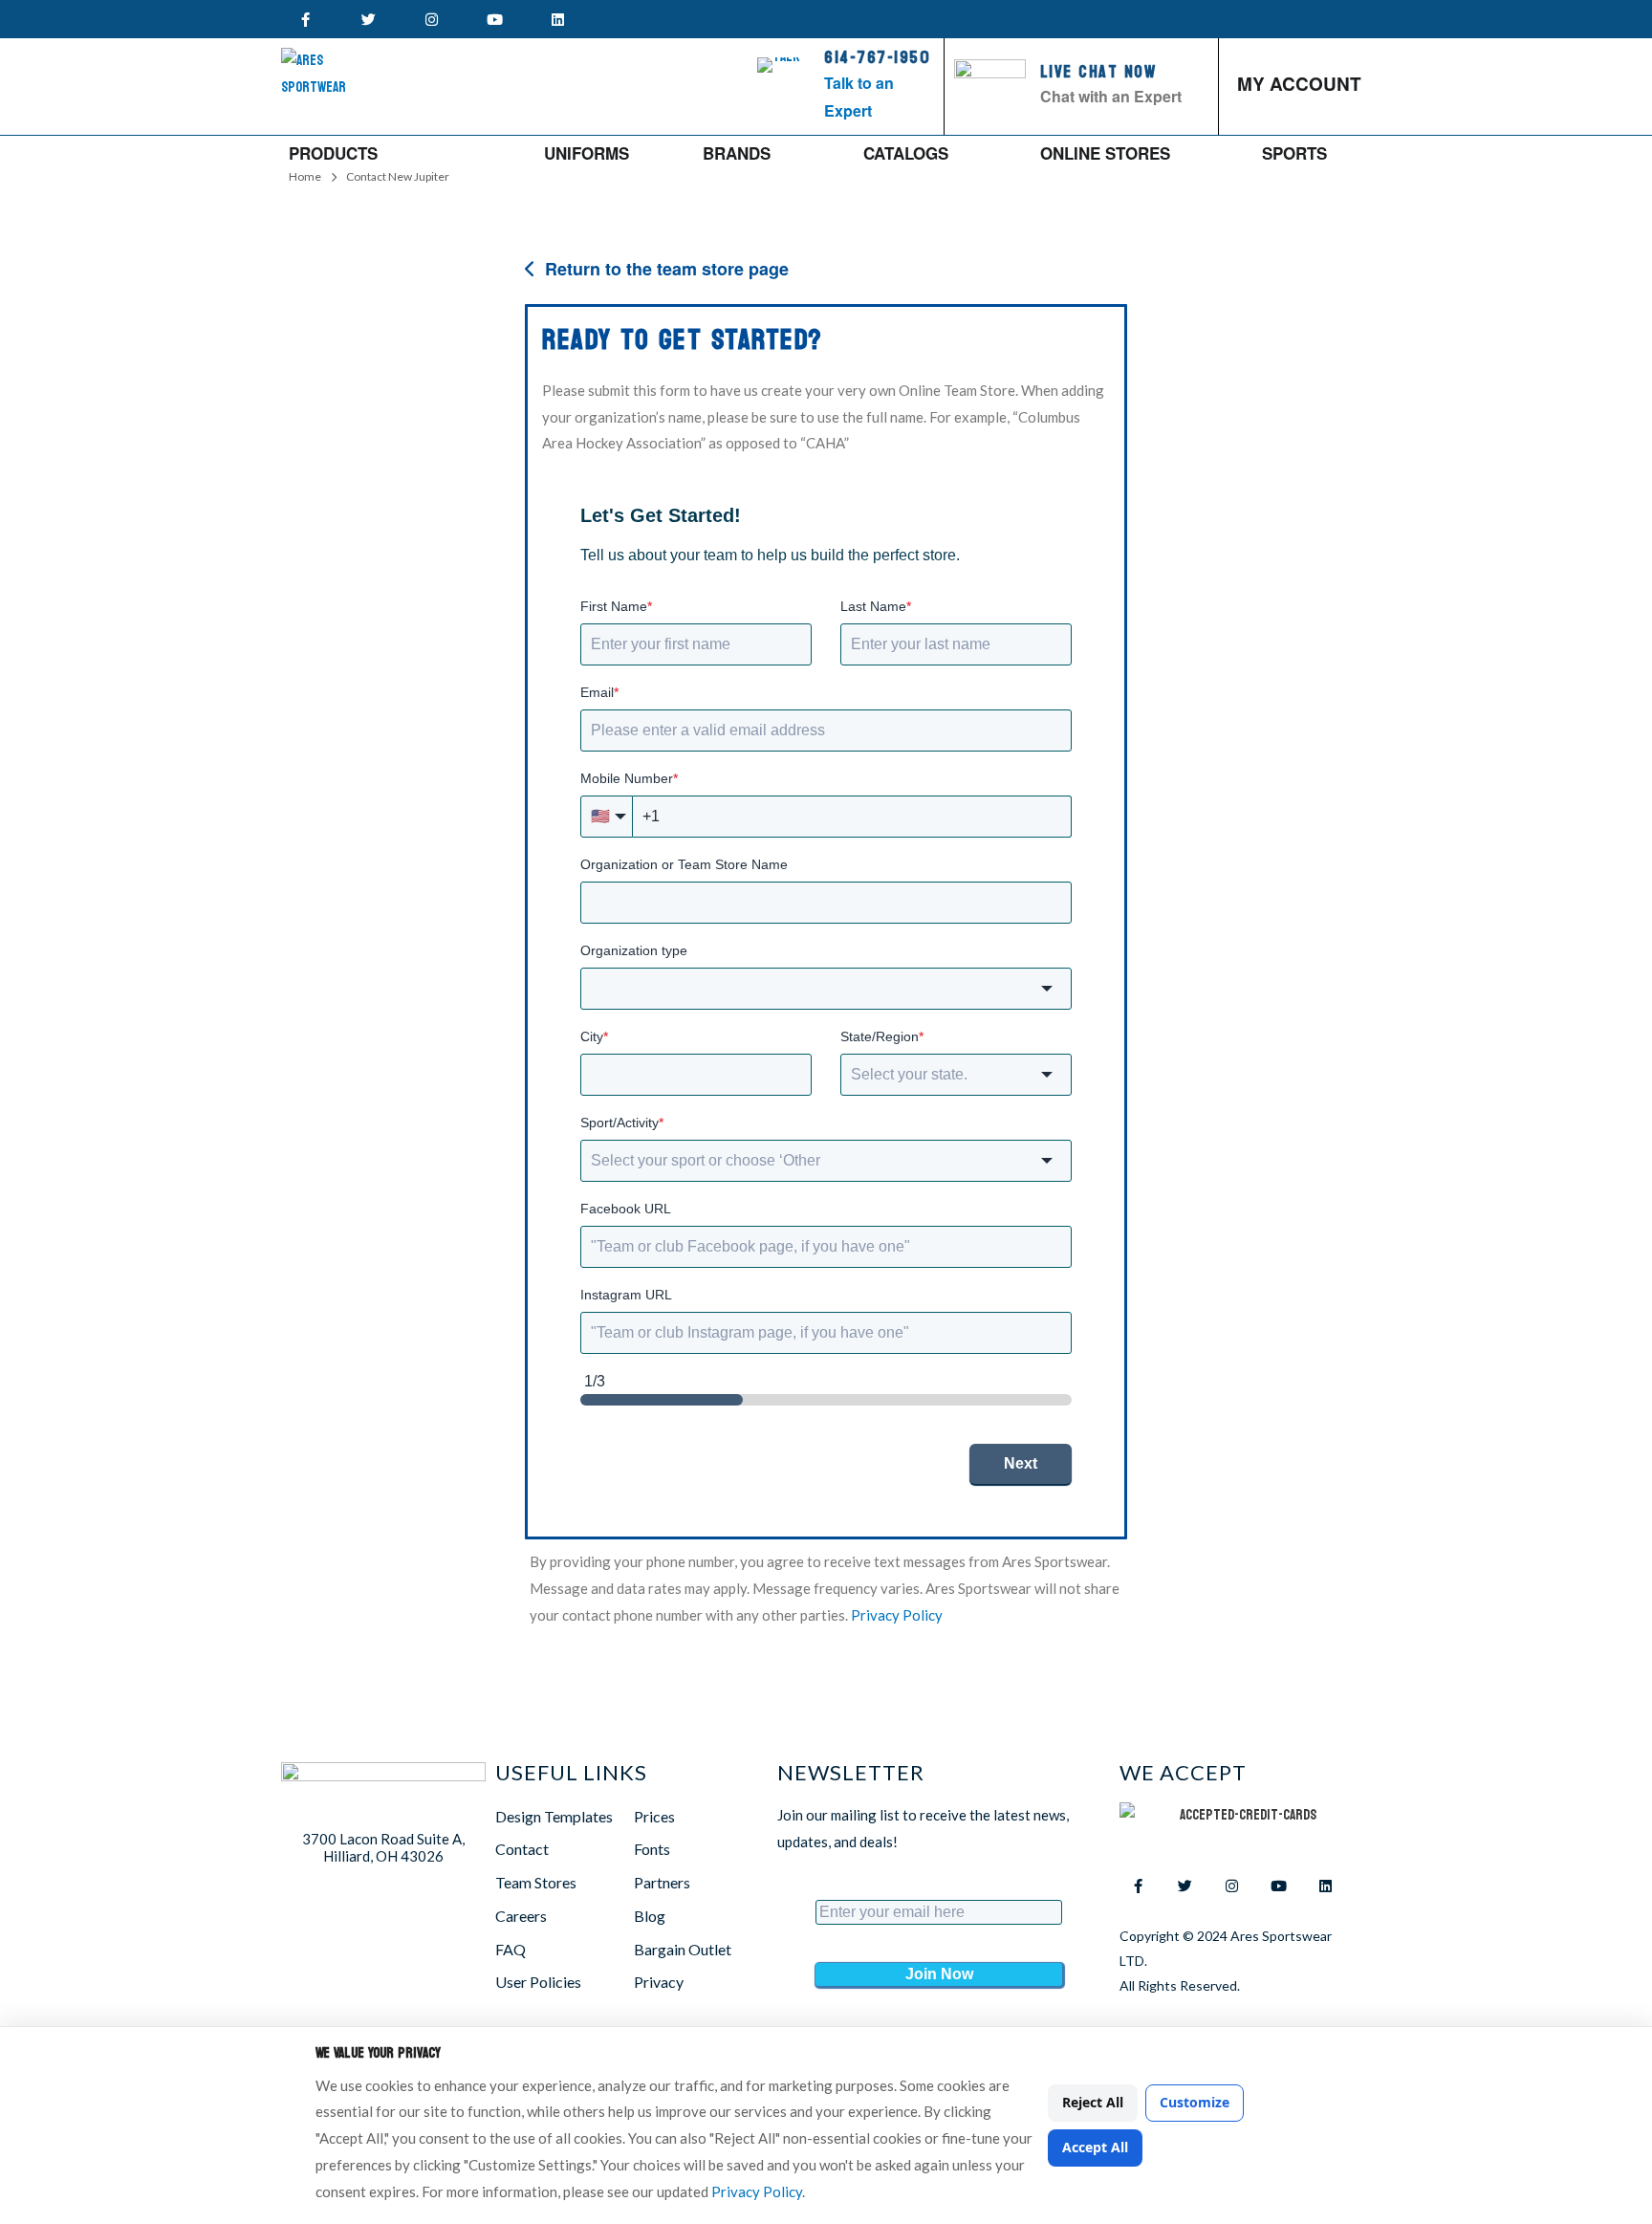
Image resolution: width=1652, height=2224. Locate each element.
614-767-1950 (877, 58)
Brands (737, 153)
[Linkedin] (557, 19)
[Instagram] (431, 19)
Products (333, 153)
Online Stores (1105, 153)
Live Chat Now (1098, 72)
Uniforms (587, 153)
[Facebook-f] (305, 19)
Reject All (1093, 2102)
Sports (1294, 153)
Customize (1195, 2102)
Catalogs (906, 153)
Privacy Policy (757, 2191)
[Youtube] (494, 19)
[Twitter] (368, 19)
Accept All (1095, 2147)
